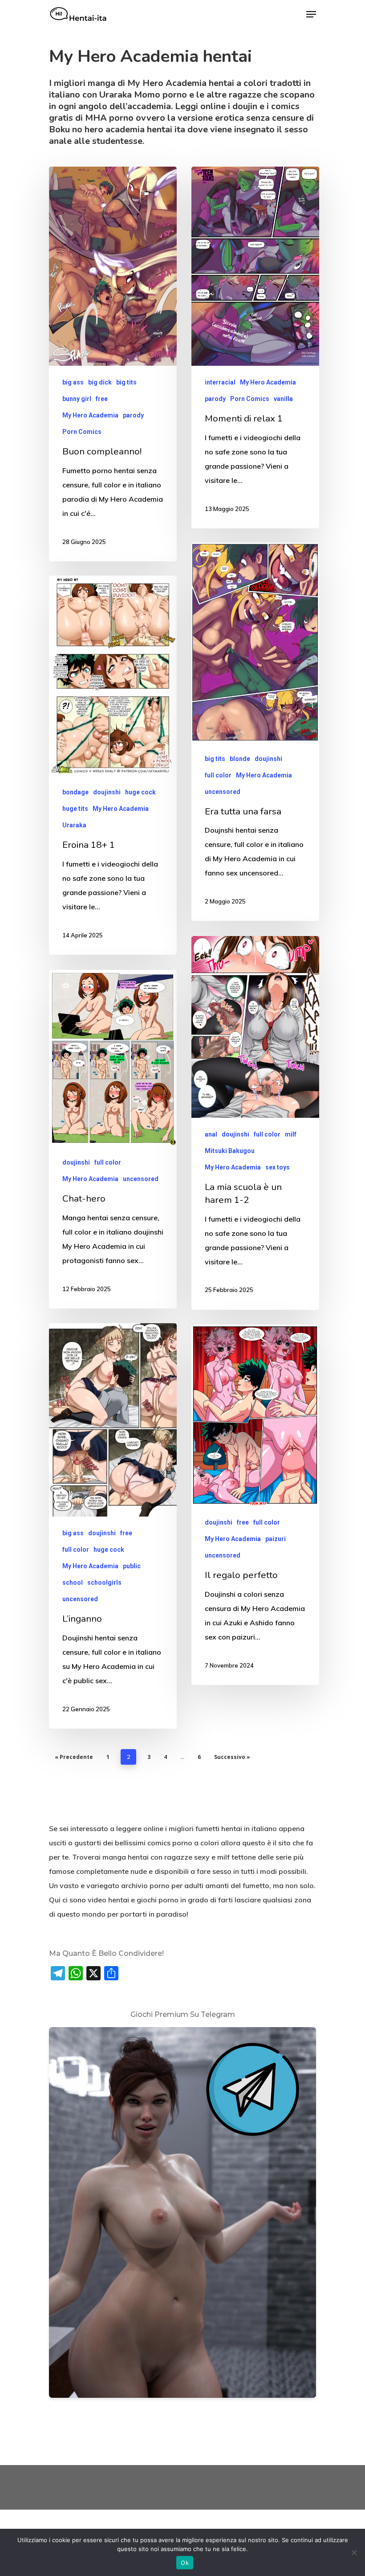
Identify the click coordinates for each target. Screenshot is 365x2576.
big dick (100, 382)
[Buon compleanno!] (113, 364)
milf (291, 1134)
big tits (126, 382)
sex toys (278, 1167)
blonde (240, 759)
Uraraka (74, 825)
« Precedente (74, 1757)
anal (211, 1134)
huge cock (140, 792)
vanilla (283, 399)
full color (218, 775)
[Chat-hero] (113, 1139)
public (132, 1566)
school (73, 1582)
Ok (185, 2563)
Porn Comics (82, 432)
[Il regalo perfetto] (255, 1505)
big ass (73, 382)
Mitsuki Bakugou (230, 1151)
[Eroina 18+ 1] (113, 765)
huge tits (75, 809)
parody (133, 415)
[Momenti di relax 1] (255, 347)
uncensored (223, 792)
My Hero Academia (90, 415)
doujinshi (268, 759)
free (102, 399)
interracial (220, 382)
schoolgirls (104, 1582)
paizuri (276, 1539)
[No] (354, 2552)
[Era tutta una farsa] (255, 732)
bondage (75, 792)
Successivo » (232, 1757)
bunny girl (77, 399)
